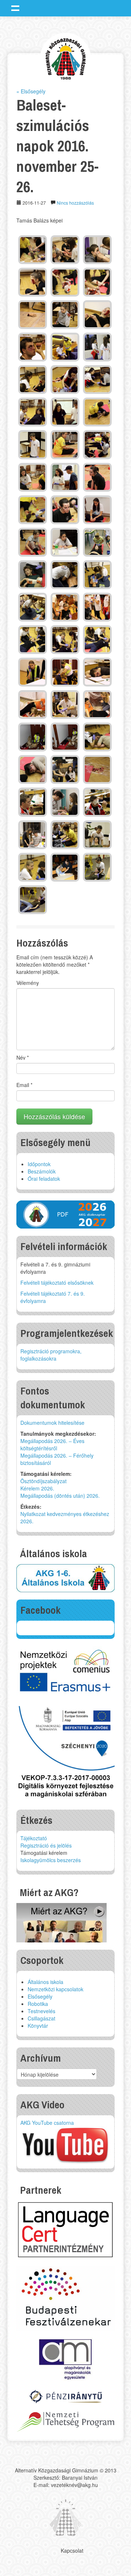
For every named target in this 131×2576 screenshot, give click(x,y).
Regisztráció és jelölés (46, 1845)
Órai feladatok (44, 1179)
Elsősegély (40, 1996)
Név (23, 1057)
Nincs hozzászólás (75, 203)
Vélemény (28, 983)
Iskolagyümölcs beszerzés (51, 1860)
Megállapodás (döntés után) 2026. (60, 1496)
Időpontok (39, 1164)
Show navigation (15, 8)
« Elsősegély (31, 91)
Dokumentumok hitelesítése (52, 1423)
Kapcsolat (72, 2550)
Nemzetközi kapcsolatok (55, 1989)
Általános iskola (45, 1982)
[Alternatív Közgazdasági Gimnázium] (66, 58)
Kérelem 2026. (37, 1488)
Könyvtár (38, 2026)
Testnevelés (41, 2011)
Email (24, 1085)
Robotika (38, 2004)
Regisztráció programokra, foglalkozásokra (51, 1355)
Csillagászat (41, 2018)
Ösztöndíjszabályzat (43, 1481)
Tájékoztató (34, 1838)
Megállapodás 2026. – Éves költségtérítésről (52, 1444)
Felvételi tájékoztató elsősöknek (57, 1283)
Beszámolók (42, 1171)
